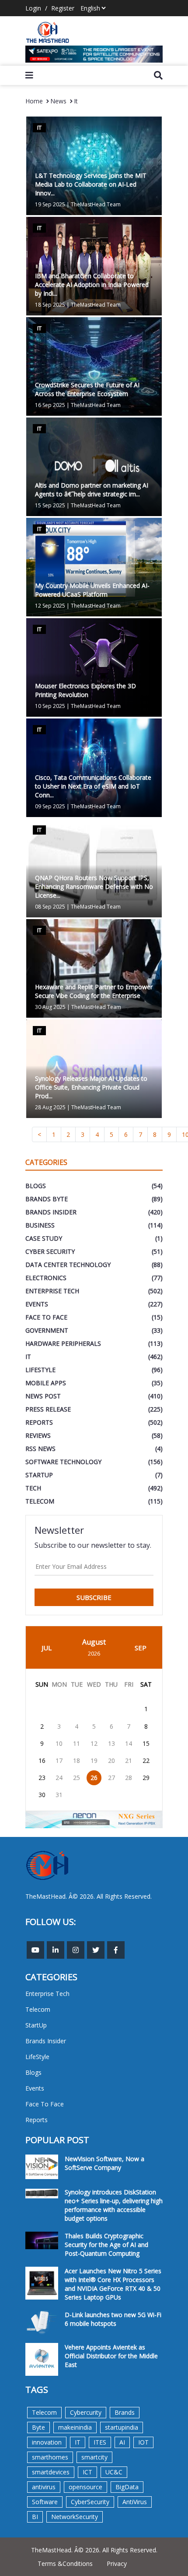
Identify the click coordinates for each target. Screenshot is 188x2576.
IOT (143, 2442)
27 (111, 1778)
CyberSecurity (90, 2502)
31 (59, 1795)
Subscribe (94, 1597)
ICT (87, 2472)
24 (59, 1778)
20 (111, 1760)
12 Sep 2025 (50, 606)
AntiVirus (135, 2502)
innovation (47, 2442)
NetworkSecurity (75, 2517)
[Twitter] (96, 1950)
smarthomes (50, 2457)
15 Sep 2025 (50, 505)
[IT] (94, 366)
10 (59, 1743)
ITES (100, 2442)
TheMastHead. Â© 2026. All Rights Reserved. (94, 2550)
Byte (38, 2427)
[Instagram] (76, 1950)
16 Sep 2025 (50, 405)
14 (129, 1743)
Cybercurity (86, 2412)
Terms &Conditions (65, 2564)
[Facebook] (116, 1950)
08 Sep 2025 (50, 907)
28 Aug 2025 (50, 1107)
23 (42, 1778)
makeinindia (75, 2427)
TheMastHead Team (96, 204)
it (76, 101)
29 (146, 1778)
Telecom (44, 2412)
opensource (85, 2487)
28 (129, 1778)
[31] (94, 54)
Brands (125, 2412)
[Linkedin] (56, 1950)
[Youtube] (35, 1950)
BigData (127, 2487)
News (58, 101)
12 (94, 1743)
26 (94, 1778)
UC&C (114, 2472)
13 (111, 1743)
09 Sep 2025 (50, 806)
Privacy (117, 2564)
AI (122, 2442)
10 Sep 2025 (50, 706)
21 (129, 1760)
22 (146, 1760)
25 (77, 1778)
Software (45, 2502)
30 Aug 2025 (50, 1007)
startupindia (122, 2427)
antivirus (44, 2487)
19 (94, 1760)
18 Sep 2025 (50, 305)
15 (146, 1743)
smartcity (94, 2457)
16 (42, 1760)
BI (35, 2517)
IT (78, 2442)
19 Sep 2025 (50, 204)
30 (42, 1795)
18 (77, 1760)
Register (63, 8)
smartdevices (51, 2472)
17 (59, 1760)
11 (77, 1743)
